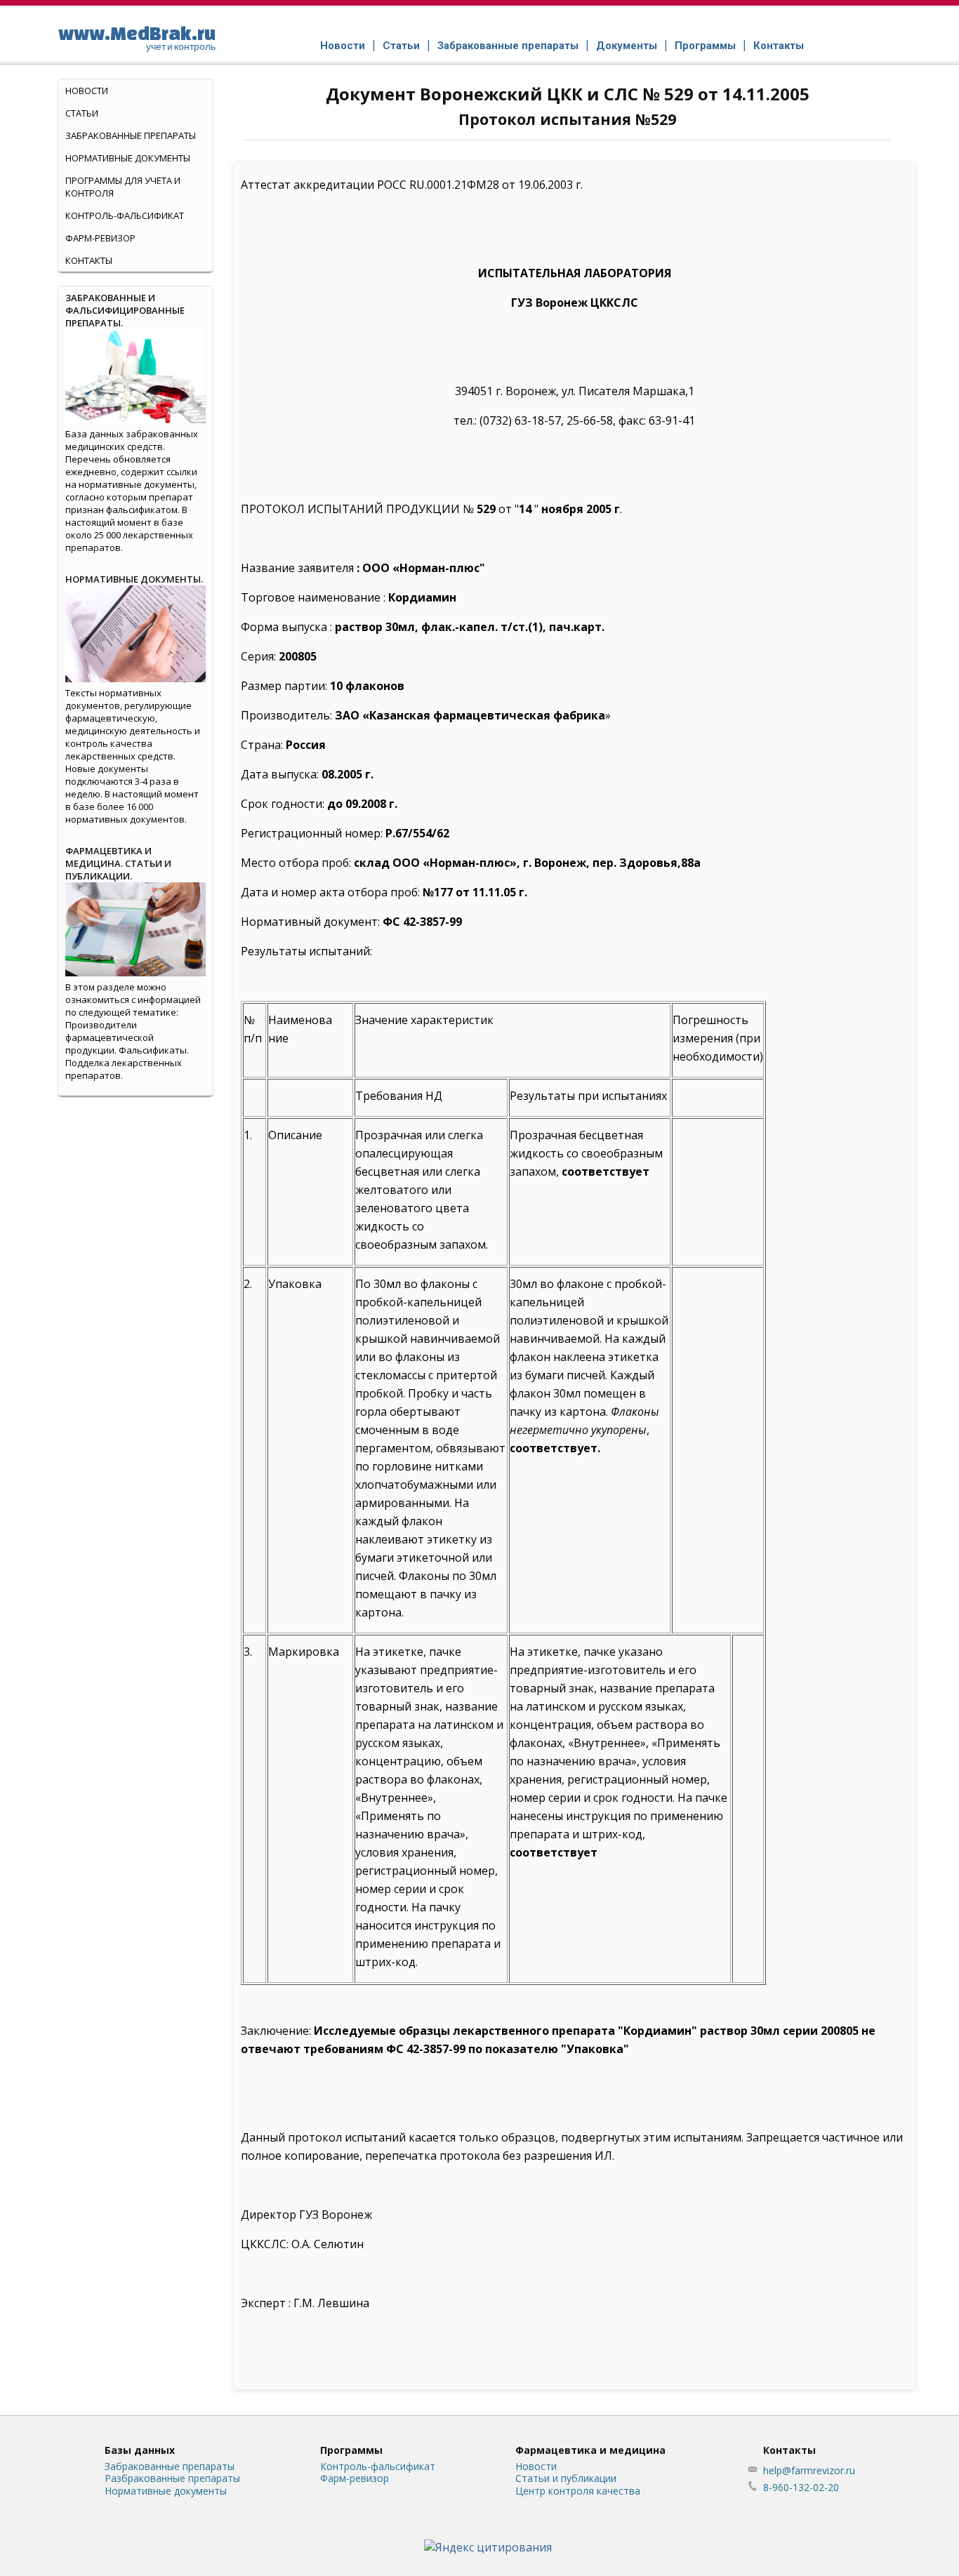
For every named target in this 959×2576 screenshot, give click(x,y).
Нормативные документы (128, 158)
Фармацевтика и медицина (590, 2450)
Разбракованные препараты (172, 2478)
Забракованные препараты (508, 46)
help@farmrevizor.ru (809, 2470)
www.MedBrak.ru (137, 37)
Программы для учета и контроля (123, 187)
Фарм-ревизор (100, 238)
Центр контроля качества (578, 2491)
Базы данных (140, 2450)
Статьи (401, 46)
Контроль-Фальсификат (125, 215)
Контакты (779, 46)
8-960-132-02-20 (801, 2487)
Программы (705, 46)
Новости (343, 46)
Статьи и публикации (566, 2478)
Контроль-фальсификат (378, 2466)
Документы (627, 46)
